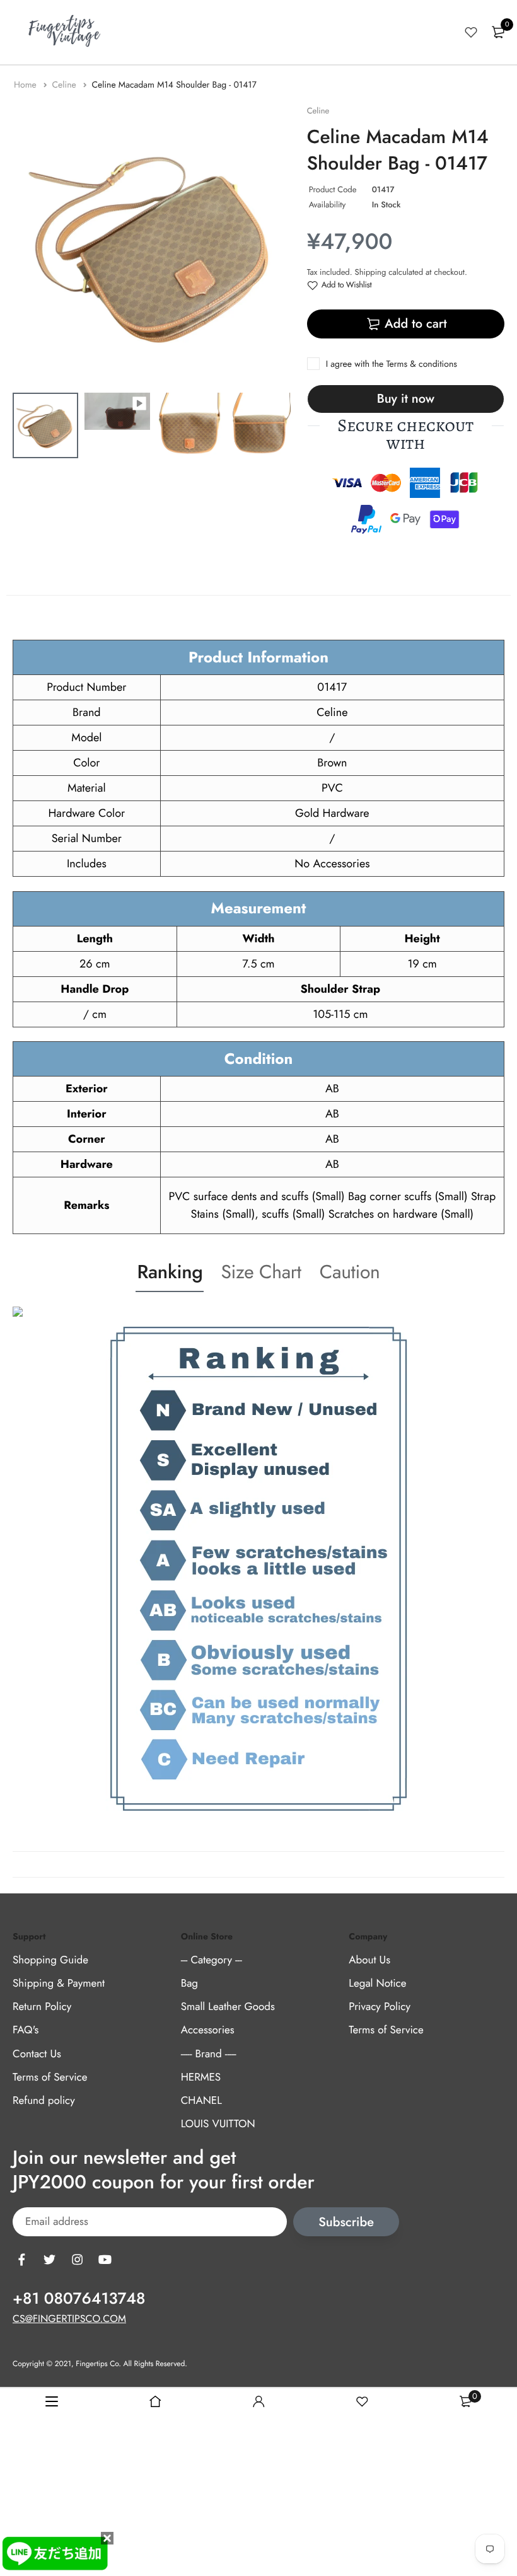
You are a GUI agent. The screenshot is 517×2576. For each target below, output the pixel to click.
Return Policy (42, 2007)
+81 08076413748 (79, 2299)
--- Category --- (212, 1960)
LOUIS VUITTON (218, 2124)
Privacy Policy (380, 2007)
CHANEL (201, 2101)
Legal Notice (377, 1984)
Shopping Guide (50, 1960)
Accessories (208, 2030)
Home (26, 85)
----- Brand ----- (209, 2054)
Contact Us (37, 2054)
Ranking (170, 1272)
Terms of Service (50, 2077)
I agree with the (392, 364)
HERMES (201, 2077)
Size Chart (261, 1272)
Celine (65, 85)
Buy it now (406, 399)
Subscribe (346, 2222)
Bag (189, 1984)
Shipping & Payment (59, 1984)
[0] (498, 32)
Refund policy (44, 2101)
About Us (369, 1960)
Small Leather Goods (228, 2007)
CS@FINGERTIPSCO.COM (69, 2319)
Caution (350, 1272)
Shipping (371, 272)
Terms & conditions (421, 364)
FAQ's (26, 2030)
